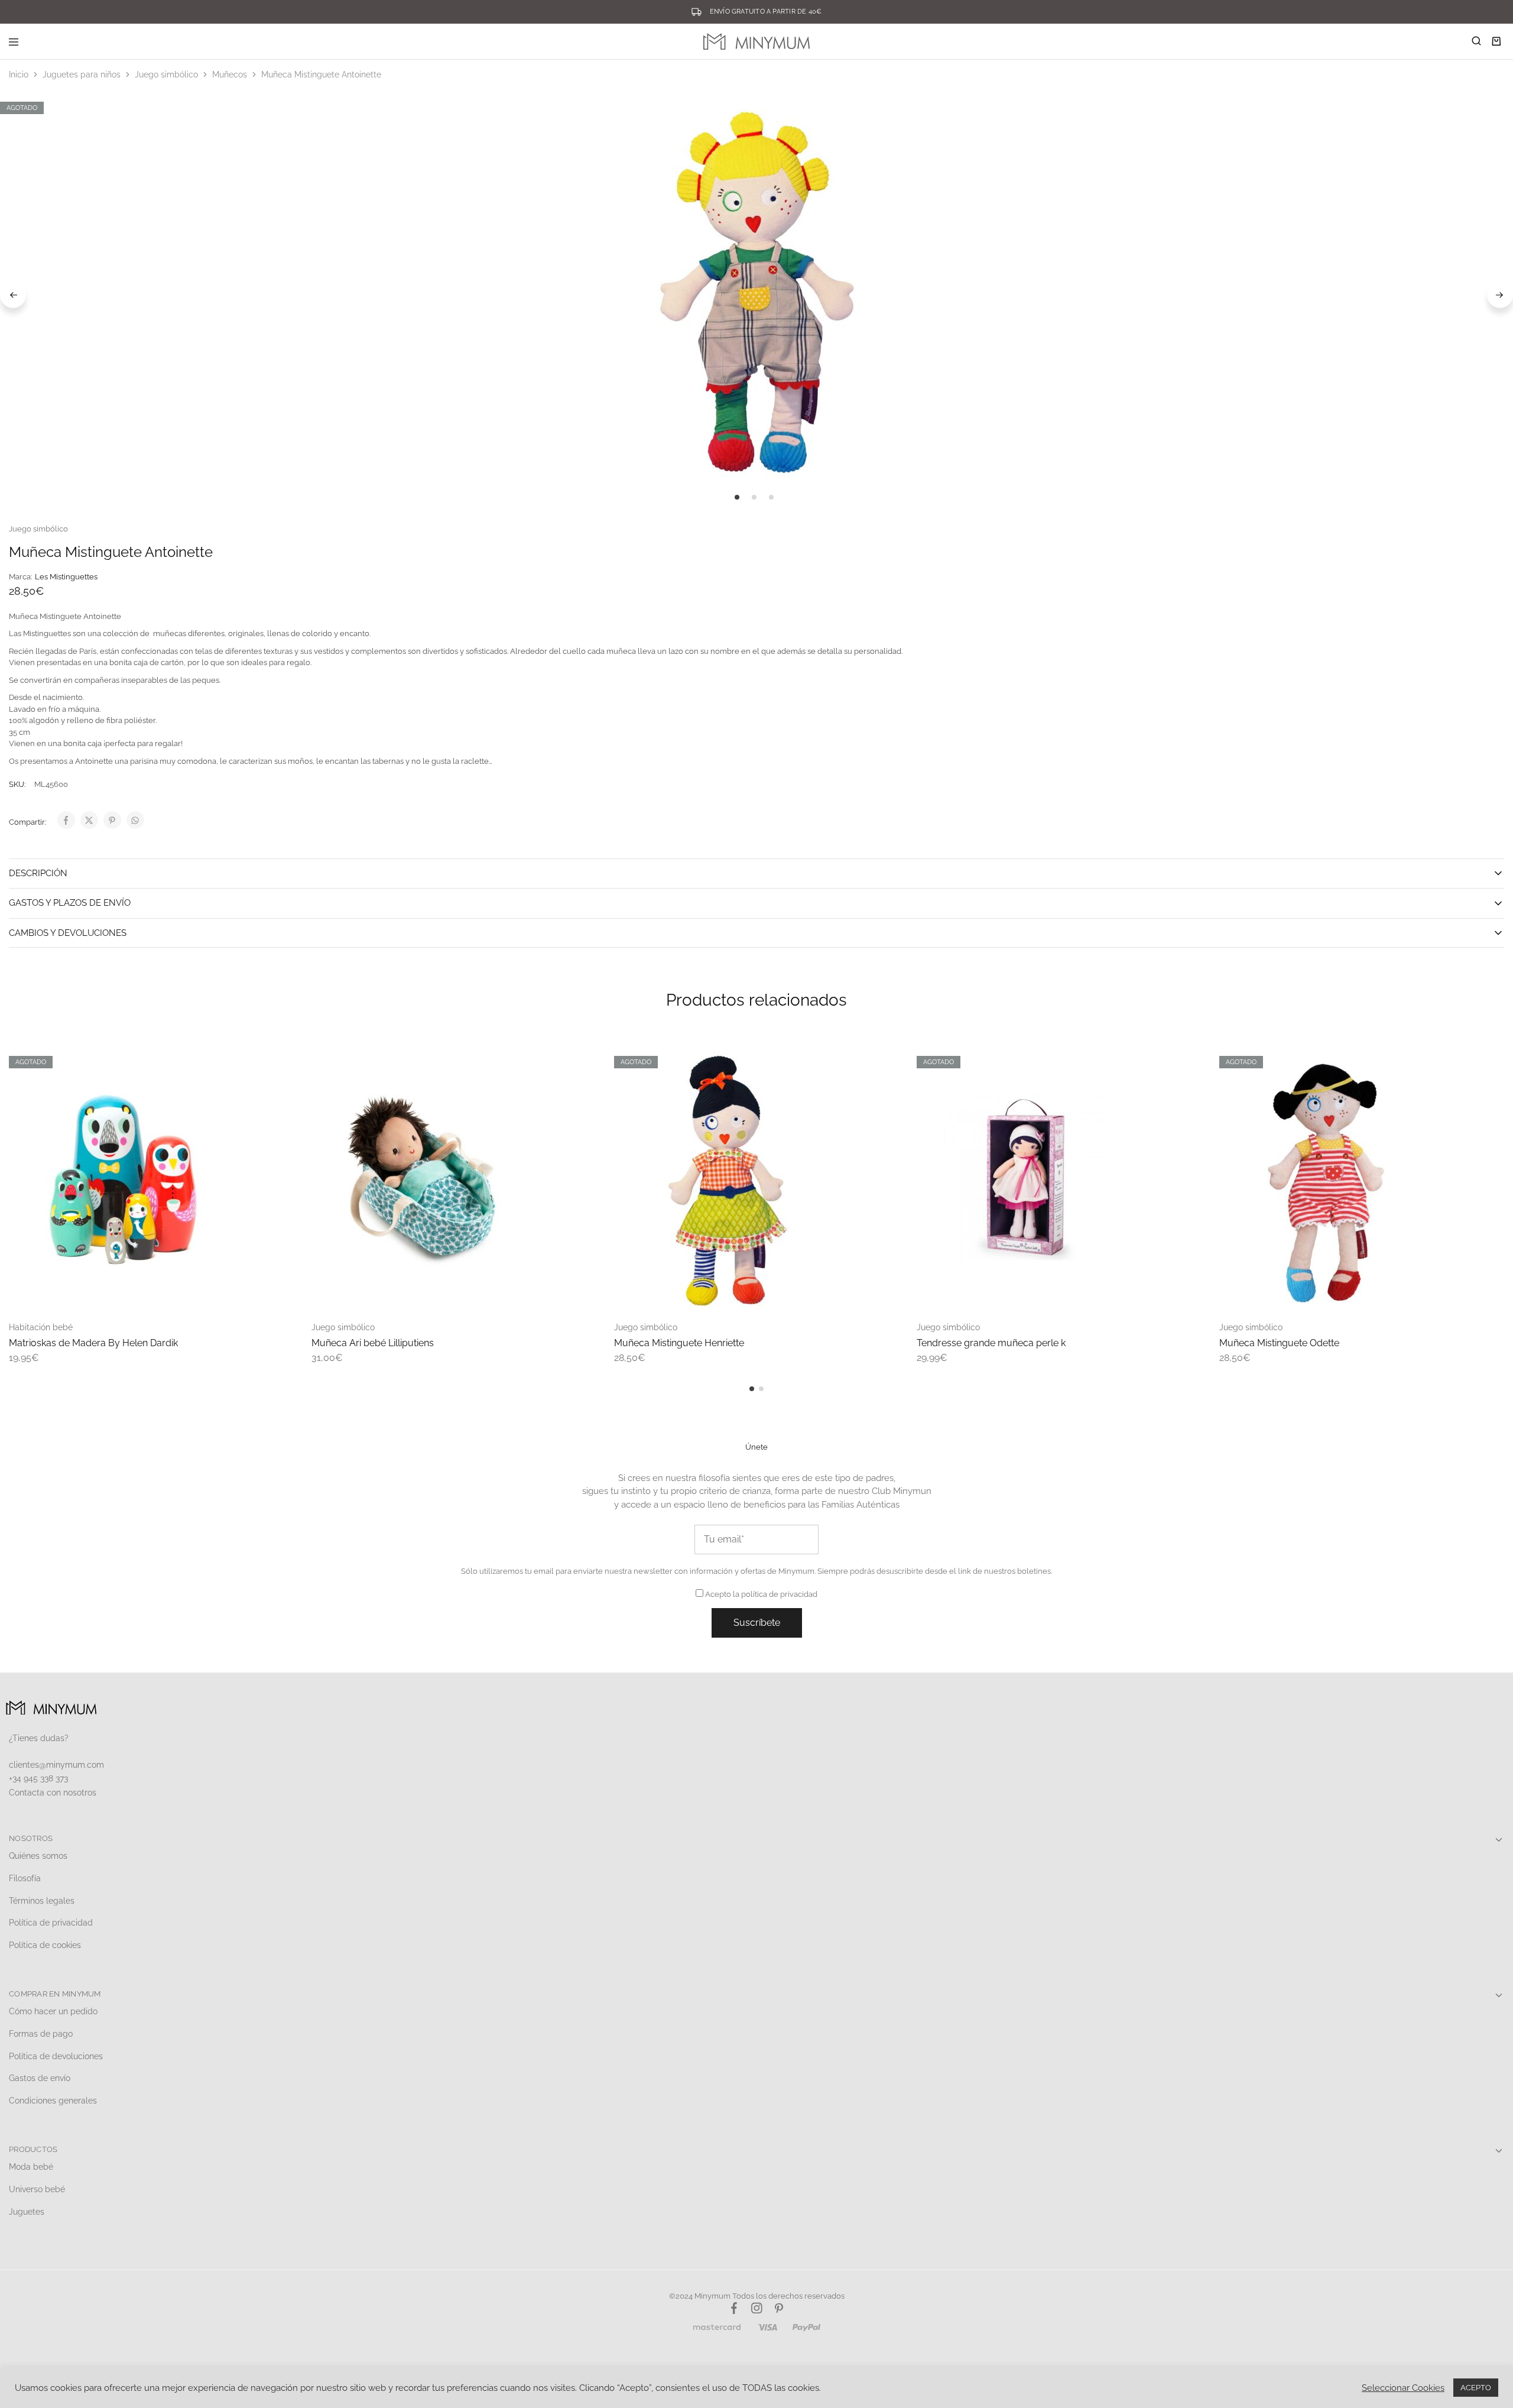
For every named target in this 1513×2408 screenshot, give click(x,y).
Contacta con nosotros (53, 1793)
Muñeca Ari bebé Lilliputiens (373, 1343)
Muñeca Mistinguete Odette (1279, 1343)
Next (1500, 295)
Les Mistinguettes (66, 577)
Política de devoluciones (56, 2056)
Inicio (19, 74)
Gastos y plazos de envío (70, 903)
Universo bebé (37, 2189)
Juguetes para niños (82, 74)
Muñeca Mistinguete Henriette (679, 1343)
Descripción (38, 873)
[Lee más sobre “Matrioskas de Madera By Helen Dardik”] (273, 1060)
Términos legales (42, 1901)
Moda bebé (31, 2167)
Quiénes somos (38, 1856)
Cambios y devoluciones (68, 933)
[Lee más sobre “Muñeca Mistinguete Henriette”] (878, 1060)
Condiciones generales (53, 2101)
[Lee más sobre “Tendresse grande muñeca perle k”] (1181, 1060)
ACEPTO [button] (1476, 2388)
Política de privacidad (51, 1923)
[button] (576, 1060)
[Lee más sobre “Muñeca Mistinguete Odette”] (1483, 1060)
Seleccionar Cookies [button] (1403, 2388)
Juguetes (27, 2212)
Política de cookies (45, 1945)
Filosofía (25, 1878)
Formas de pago (41, 2034)
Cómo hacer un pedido (53, 2011)
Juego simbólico (166, 74)
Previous (13, 295)
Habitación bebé (41, 1327)
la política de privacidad (775, 1594)
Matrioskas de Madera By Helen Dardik (93, 1343)
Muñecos (230, 74)
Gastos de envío (40, 2078)
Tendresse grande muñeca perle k (991, 1343)
